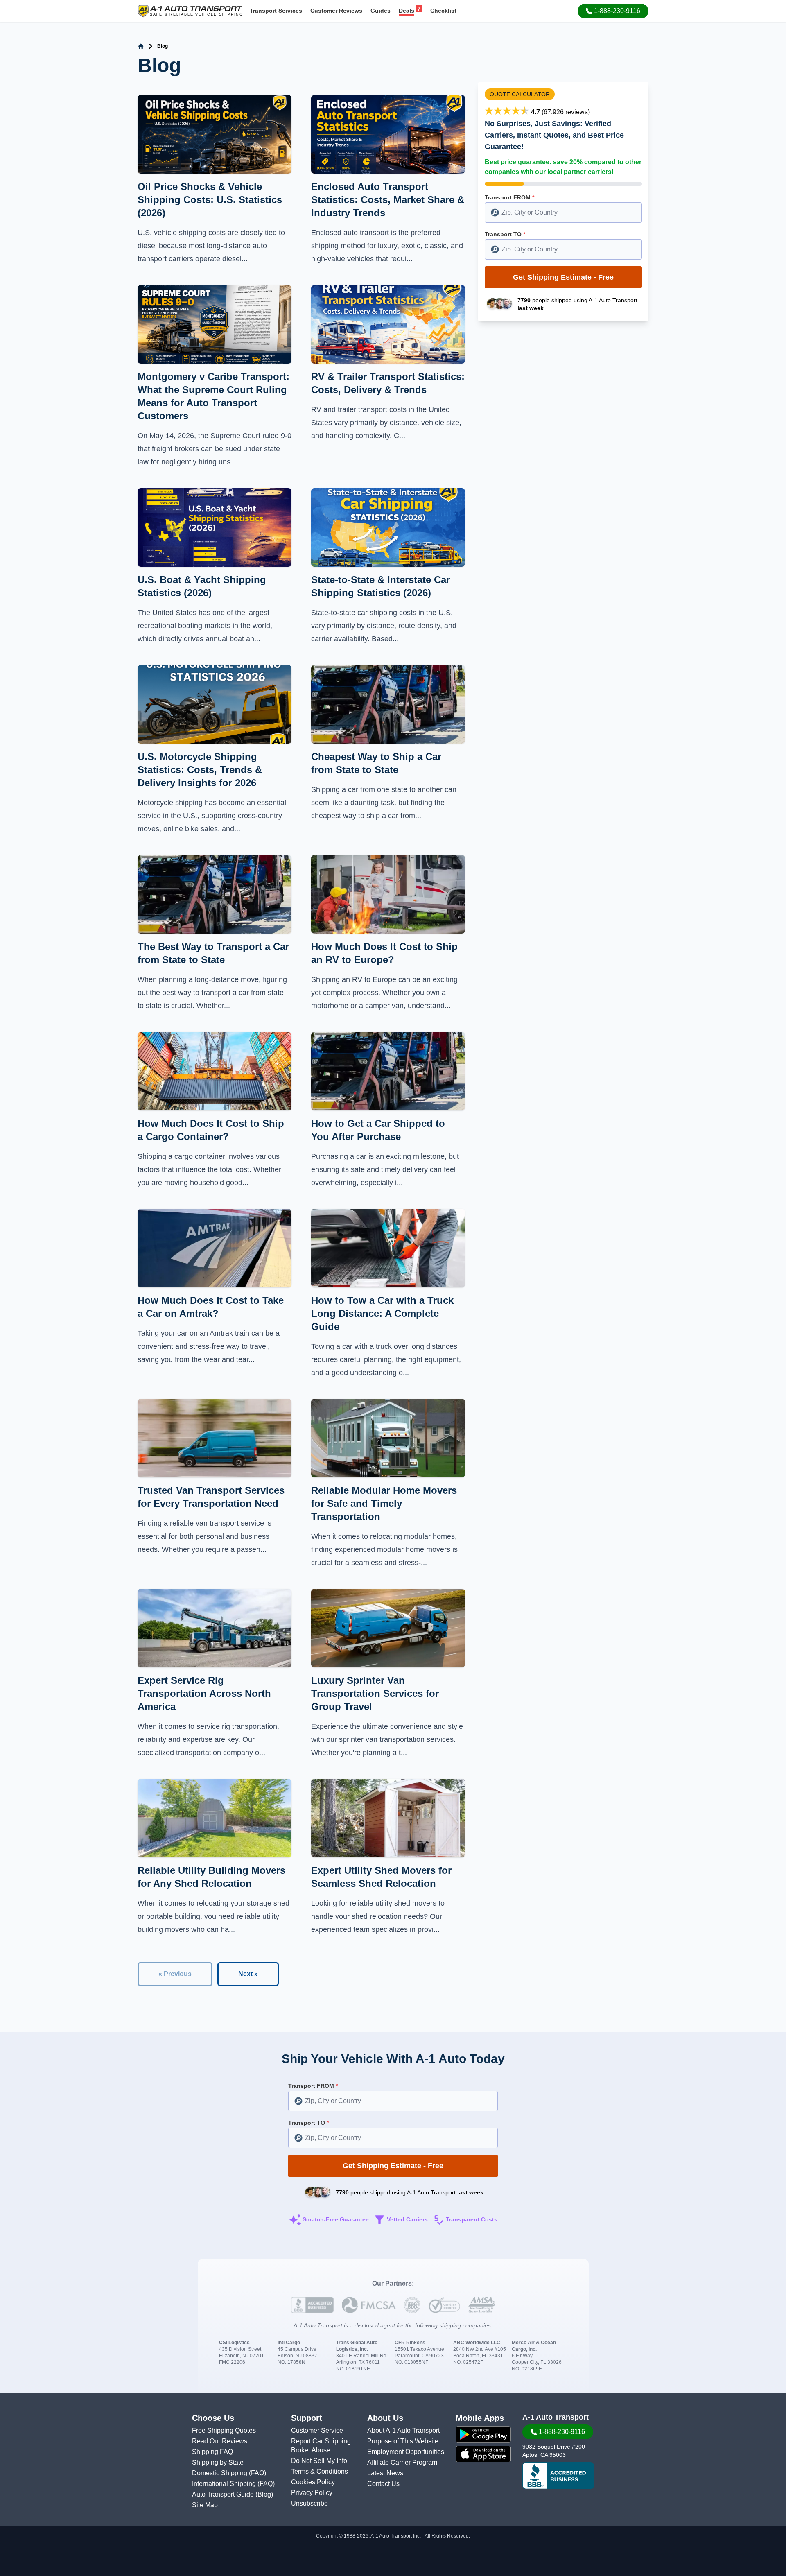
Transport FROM (509, 197)
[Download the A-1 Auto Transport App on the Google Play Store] (483, 2434)
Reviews (336, 11)
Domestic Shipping (220, 2473)
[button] (613, 11)
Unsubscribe (309, 2503)
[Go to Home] (141, 46)
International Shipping (225, 2484)
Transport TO (505, 234)
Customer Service (317, 2430)
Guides (381, 11)
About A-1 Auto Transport (403, 2430)
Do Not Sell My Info (319, 2461)
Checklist (443, 11)
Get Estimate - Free (563, 277)
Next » (248, 1974)
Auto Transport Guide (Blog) (233, 2494)
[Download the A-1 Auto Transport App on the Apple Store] (483, 2454)
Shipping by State (218, 2462)
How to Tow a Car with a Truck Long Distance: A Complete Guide (382, 1313)
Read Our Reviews (220, 2441)
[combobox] (563, 213)
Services (276, 11)
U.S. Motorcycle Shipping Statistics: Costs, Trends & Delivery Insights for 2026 (200, 770)
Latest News (385, 2473)
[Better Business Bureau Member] (558, 2476)
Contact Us (383, 2484)
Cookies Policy (313, 2482)
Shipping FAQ (212, 2452)
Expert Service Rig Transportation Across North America (204, 1693)
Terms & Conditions (320, 2471)
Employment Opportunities (406, 2452)
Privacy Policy (312, 2493)
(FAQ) (257, 2473)
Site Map (205, 2505)
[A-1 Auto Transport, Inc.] (190, 10)
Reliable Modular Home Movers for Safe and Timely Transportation (384, 1503)
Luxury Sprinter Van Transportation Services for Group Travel (375, 1693)
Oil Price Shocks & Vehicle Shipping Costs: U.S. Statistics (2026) (210, 200)
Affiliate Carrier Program (402, 2462)
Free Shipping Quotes (224, 2430)
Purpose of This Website (403, 2441)
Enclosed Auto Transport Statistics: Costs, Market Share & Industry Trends (388, 200)
